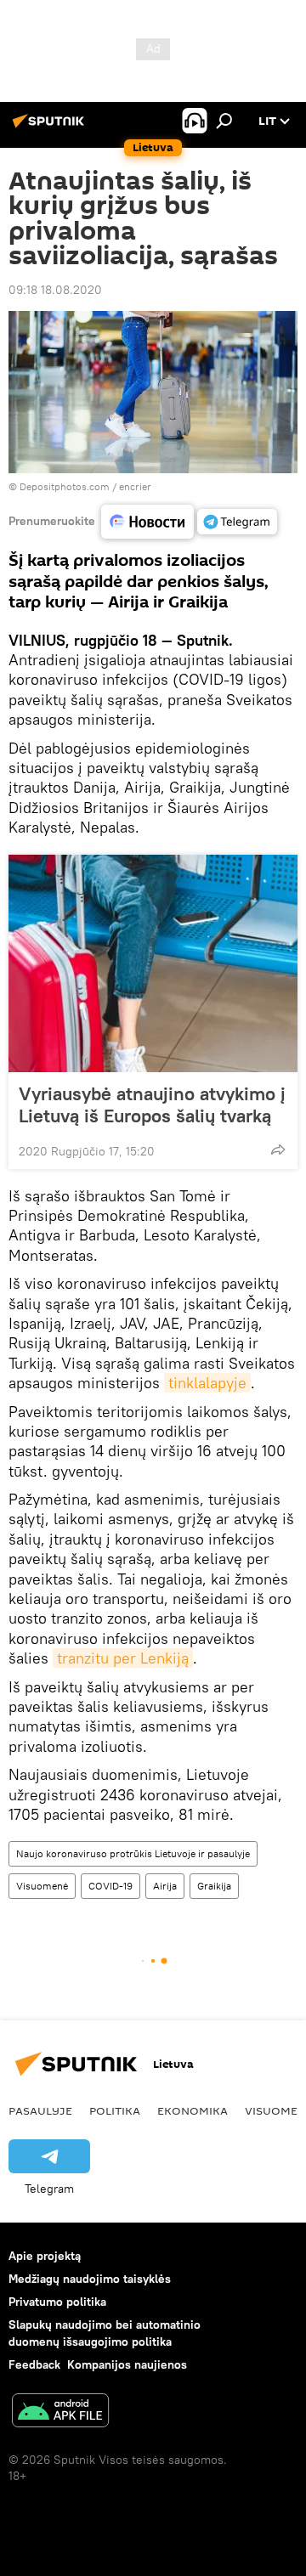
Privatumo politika (57, 2302)
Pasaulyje (40, 2110)
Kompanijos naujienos (127, 2364)
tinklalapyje (207, 1383)
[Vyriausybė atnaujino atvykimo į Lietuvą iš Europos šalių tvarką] (153, 963)
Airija (165, 1886)
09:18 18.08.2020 (55, 290)
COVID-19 (110, 1886)
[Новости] (147, 522)
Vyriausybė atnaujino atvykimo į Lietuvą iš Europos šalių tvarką (152, 1104)
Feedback (34, 2364)
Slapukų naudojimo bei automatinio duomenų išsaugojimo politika (105, 2333)
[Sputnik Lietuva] (51, 127)
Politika (115, 2110)
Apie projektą (45, 2256)
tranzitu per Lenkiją (123, 1658)
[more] (278, 1150)
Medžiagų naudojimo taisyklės (90, 2279)
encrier (135, 486)
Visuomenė (42, 1886)
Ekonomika (193, 2110)
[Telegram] (237, 522)
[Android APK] (60, 2412)
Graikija (214, 1886)
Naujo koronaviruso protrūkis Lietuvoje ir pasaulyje (133, 1853)
